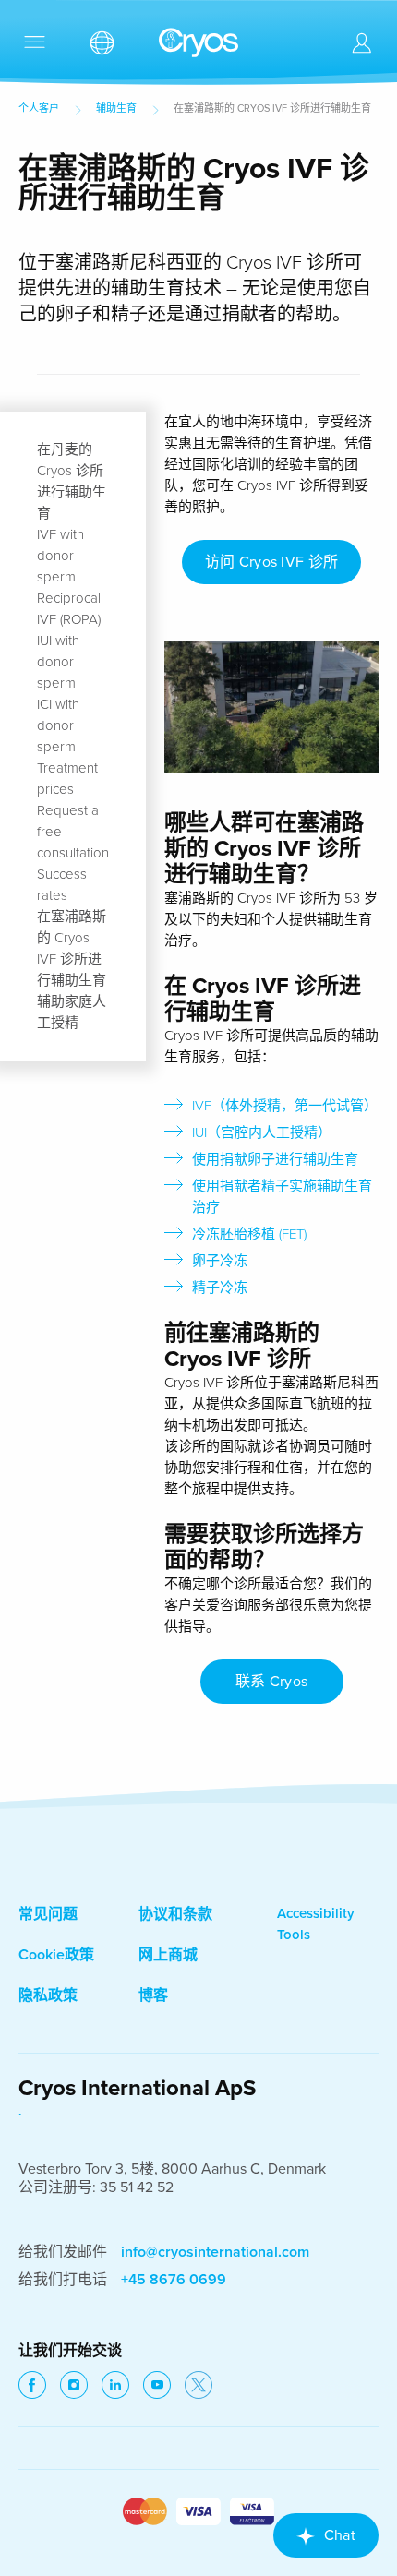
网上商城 (168, 1955)
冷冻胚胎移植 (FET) (249, 1234)
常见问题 (48, 1914)
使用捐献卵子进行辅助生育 (275, 1159)
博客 (153, 1995)
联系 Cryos (272, 1682)
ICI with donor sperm (58, 725)
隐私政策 (48, 1995)
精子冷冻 (220, 1288)
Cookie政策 (56, 1955)
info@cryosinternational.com (215, 2252)
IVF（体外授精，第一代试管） (285, 1106)
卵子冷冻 (220, 1261)
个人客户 (39, 108)
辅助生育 (116, 108)
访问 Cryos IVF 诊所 (272, 562)
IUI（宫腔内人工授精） (262, 1132)
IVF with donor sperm (60, 556)
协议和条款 (175, 1914)
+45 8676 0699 (174, 2280)
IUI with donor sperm (58, 662)
